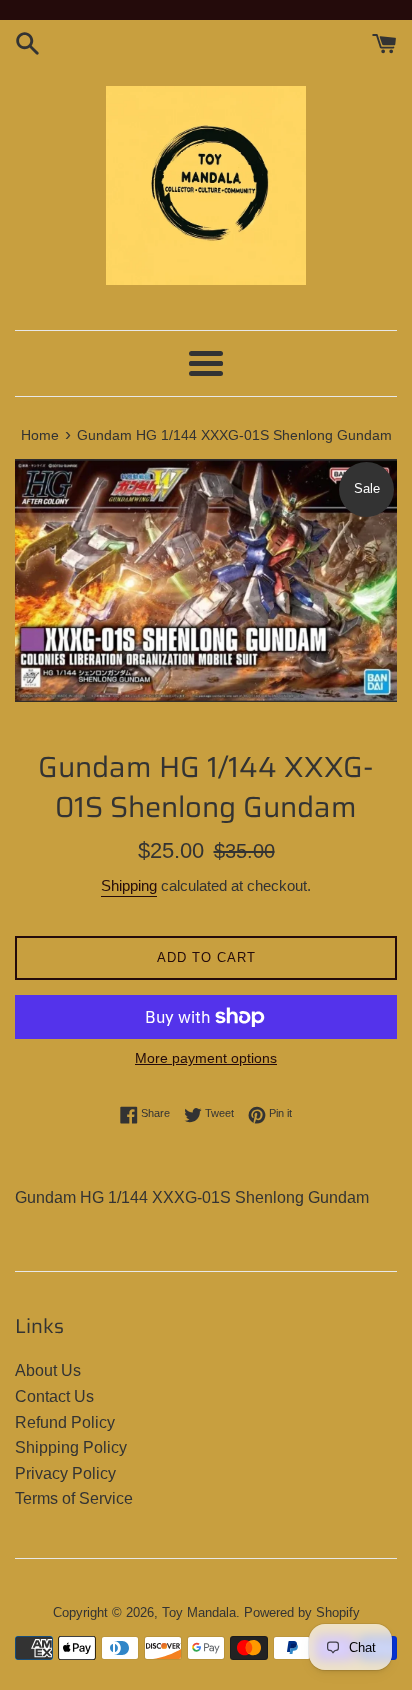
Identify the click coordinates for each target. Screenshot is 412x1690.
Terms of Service (74, 1498)
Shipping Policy (71, 1447)
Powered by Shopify (302, 1612)
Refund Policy (65, 1422)
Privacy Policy (65, 1473)
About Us (48, 1370)
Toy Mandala (199, 1612)
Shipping (129, 885)
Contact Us (54, 1396)
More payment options (206, 1058)
